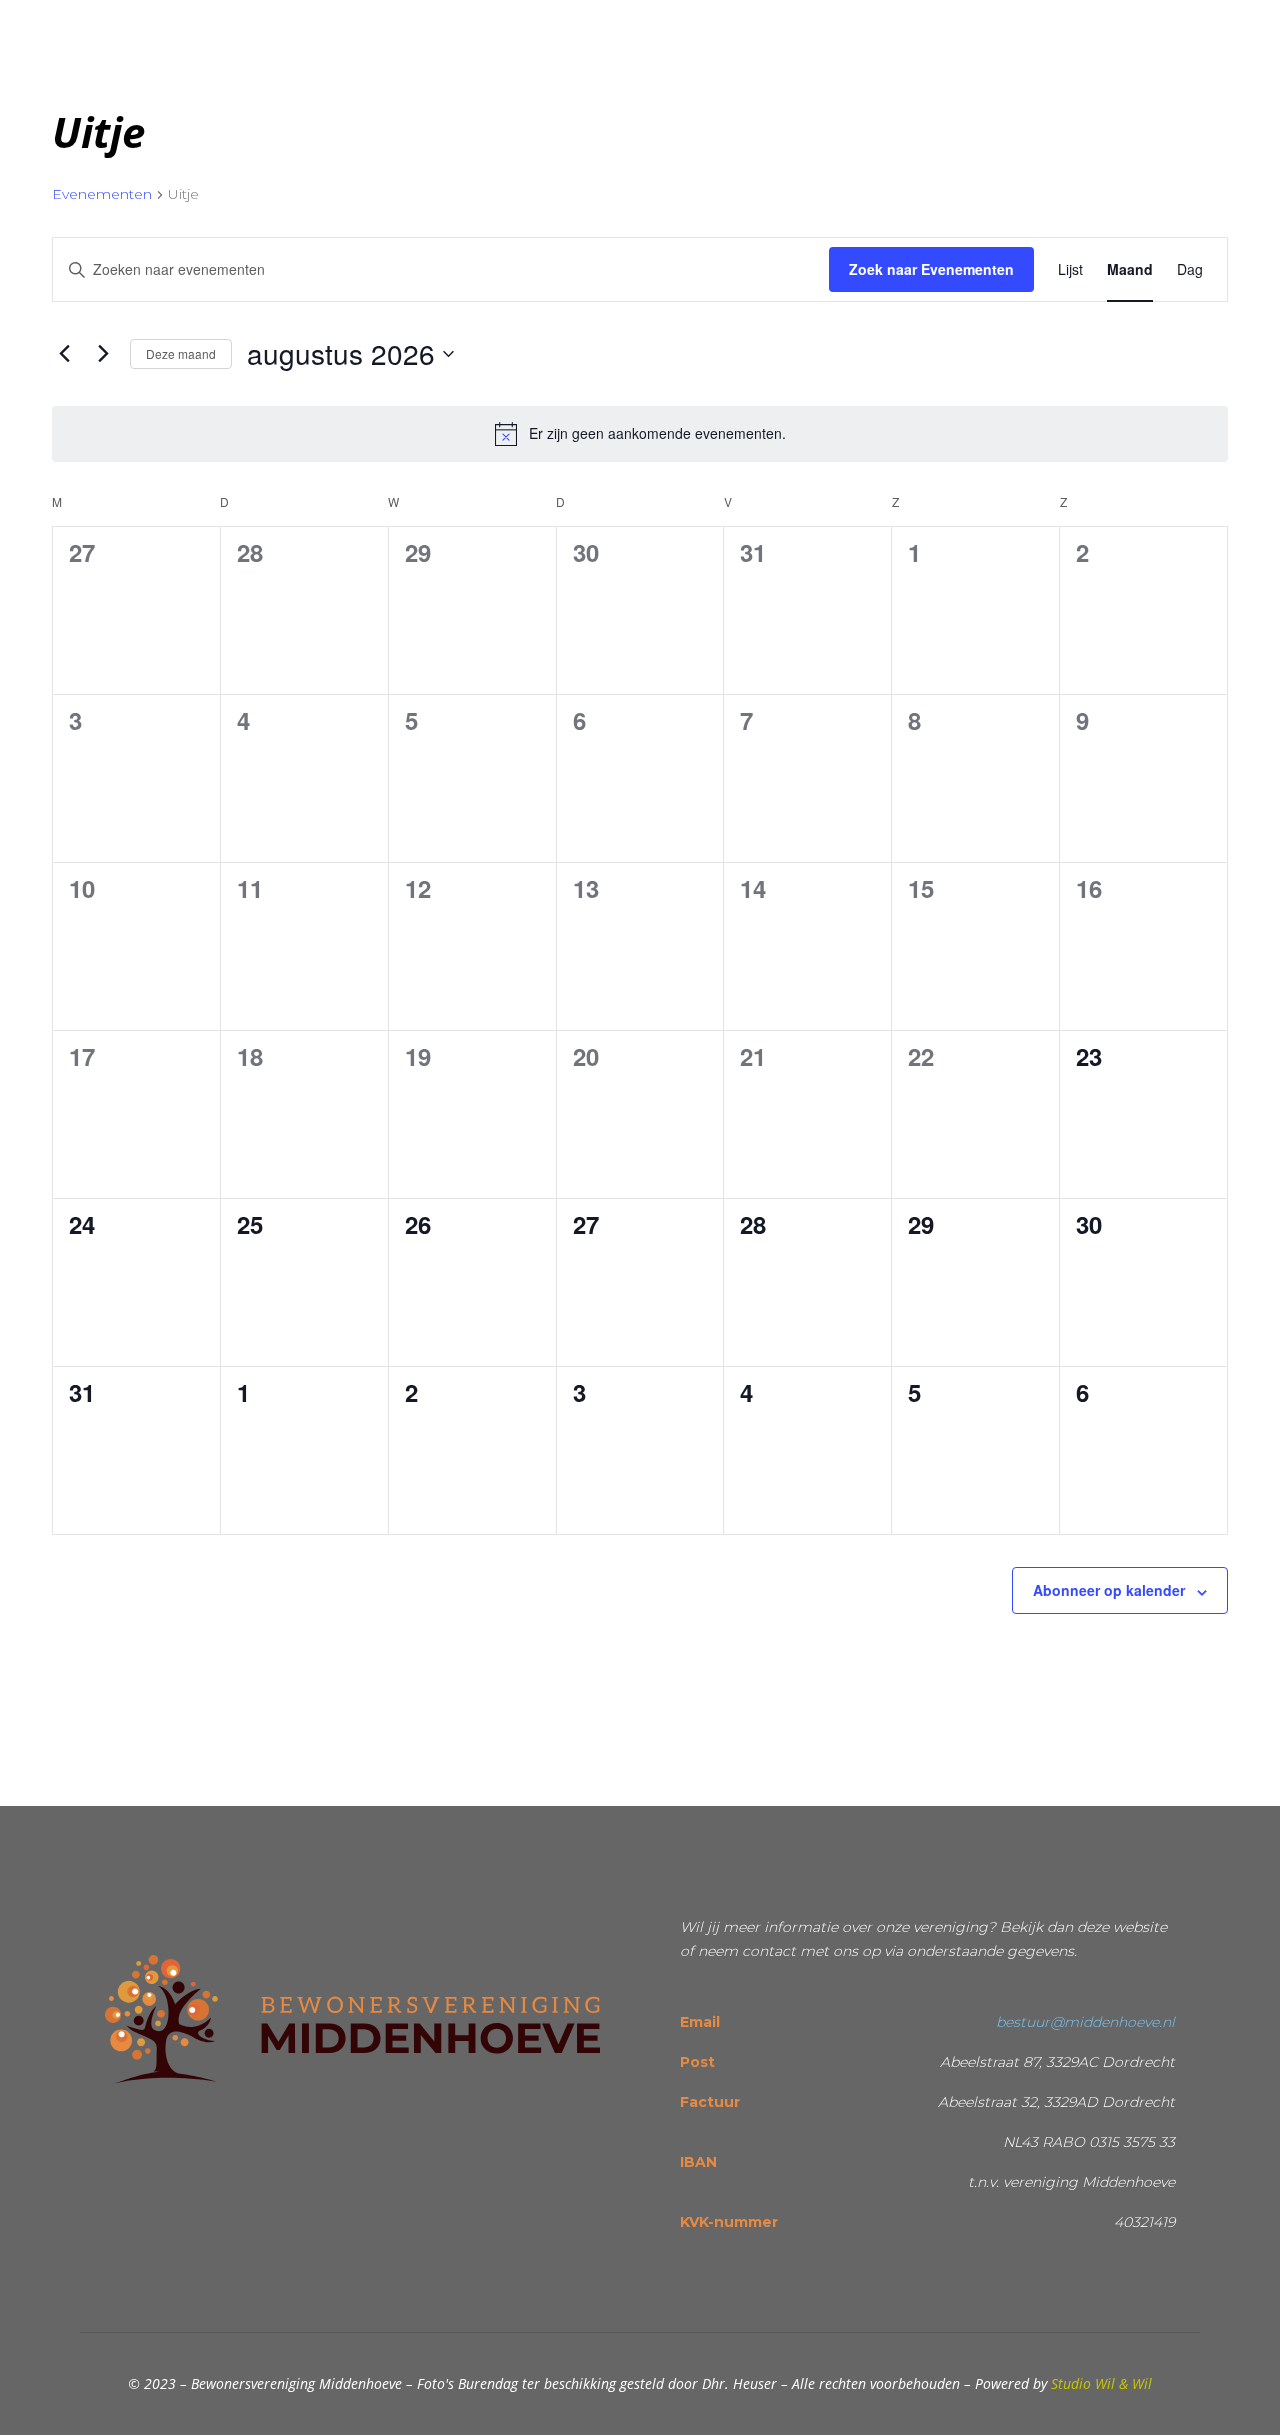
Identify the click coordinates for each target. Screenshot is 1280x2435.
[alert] (640, 434)
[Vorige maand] (64, 354)
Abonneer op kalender (1109, 1590)
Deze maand (181, 353)
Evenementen (102, 194)
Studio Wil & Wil (1101, 2383)
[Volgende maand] (103, 354)
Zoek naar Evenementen (931, 269)
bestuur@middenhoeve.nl (1085, 2022)
